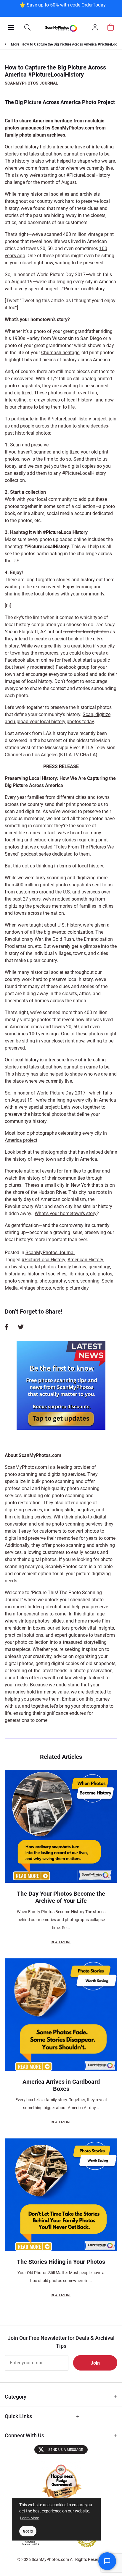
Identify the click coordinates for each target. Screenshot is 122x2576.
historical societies (47, 1274)
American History (85, 1260)
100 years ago (44, 1034)
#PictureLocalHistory (44, 1260)
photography (53, 1281)
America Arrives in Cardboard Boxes (61, 2085)
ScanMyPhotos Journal (31, 83)
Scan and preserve (29, 445)
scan (73, 1281)
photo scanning (21, 1281)
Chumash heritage (60, 353)
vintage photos (35, 1288)
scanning (90, 1281)
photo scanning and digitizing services (45, 1474)
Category (16, 2397)
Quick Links (18, 2416)
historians (15, 1274)
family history (72, 1267)
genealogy (99, 1267)
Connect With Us (24, 2435)
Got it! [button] (28, 2531)
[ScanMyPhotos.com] (61, 28)
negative (85, 1510)
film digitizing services (28, 1517)
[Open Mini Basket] (111, 27)
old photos (101, 1274)
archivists (15, 1267)
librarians (78, 1274)
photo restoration (23, 1503)
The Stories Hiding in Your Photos (61, 2262)
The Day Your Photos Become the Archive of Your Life (61, 1897)
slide (69, 1510)
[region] (62, 8)
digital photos (41, 1267)
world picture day (71, 1288)
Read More (61, 1942)
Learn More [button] (30, 2518)
